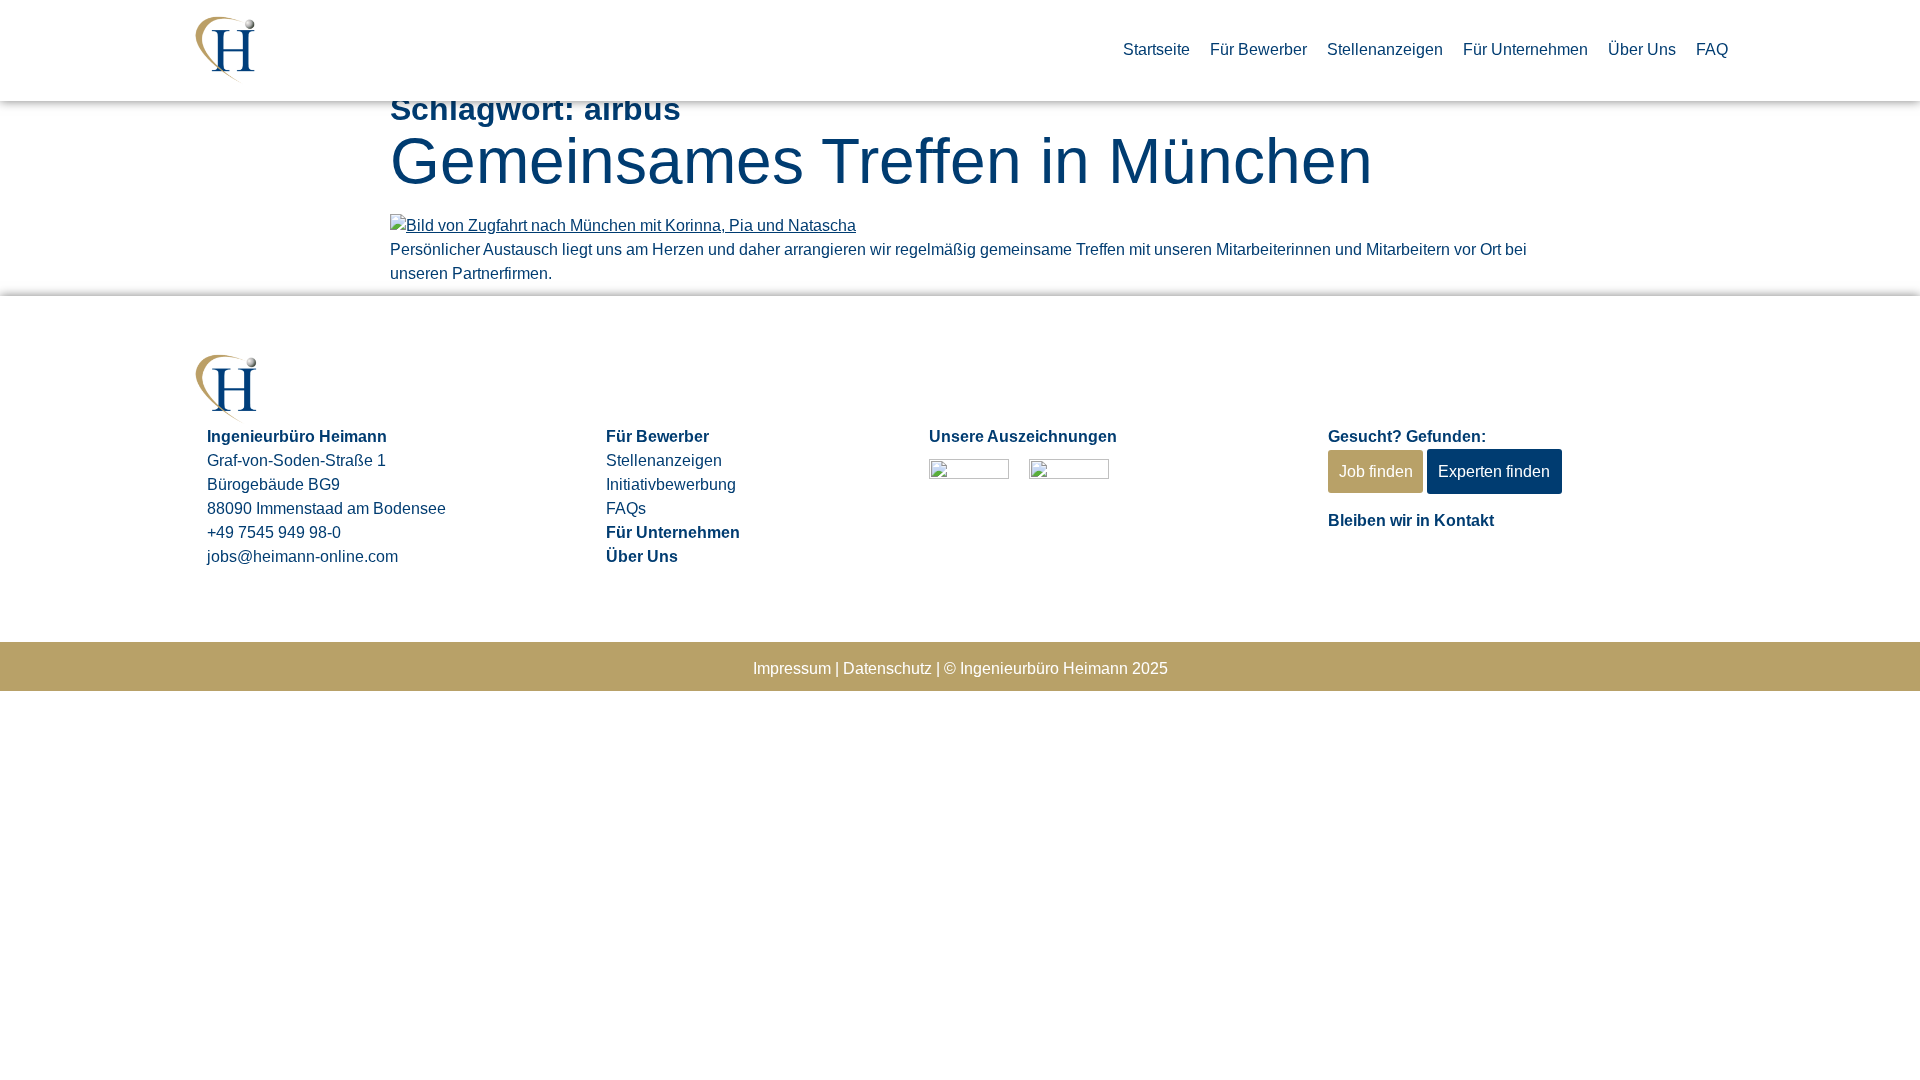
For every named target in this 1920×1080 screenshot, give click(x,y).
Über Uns (1642, 49)
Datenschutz (887, 668)
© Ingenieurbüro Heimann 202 (1051, 668)
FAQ (1712, 49)
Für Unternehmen (1525, 49)
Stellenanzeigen (1385, 49)
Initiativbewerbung (671, 484)
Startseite (1156, 49)
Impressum (792, 668)
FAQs (626, 508)
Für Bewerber (1258, 49)
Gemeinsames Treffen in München (881, 161)
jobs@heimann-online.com (302, 556)
